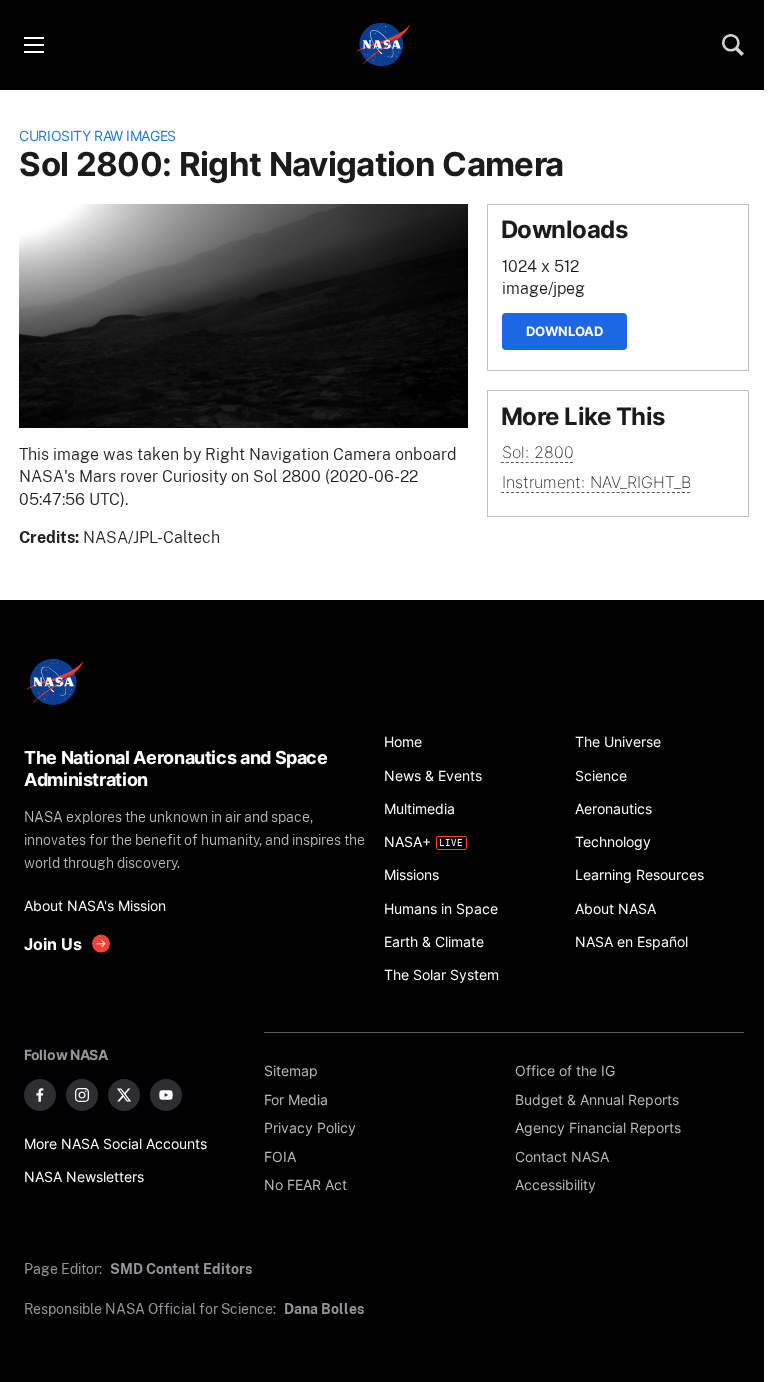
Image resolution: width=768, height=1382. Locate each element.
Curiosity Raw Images (97, 135)
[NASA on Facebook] (40, 1095)
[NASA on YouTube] (166, 1095)
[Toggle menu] (33, 45)
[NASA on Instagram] (82, 1095)
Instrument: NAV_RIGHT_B (596, 482)
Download (564, 331)
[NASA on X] (124, 1095)
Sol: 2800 (538, 452)
